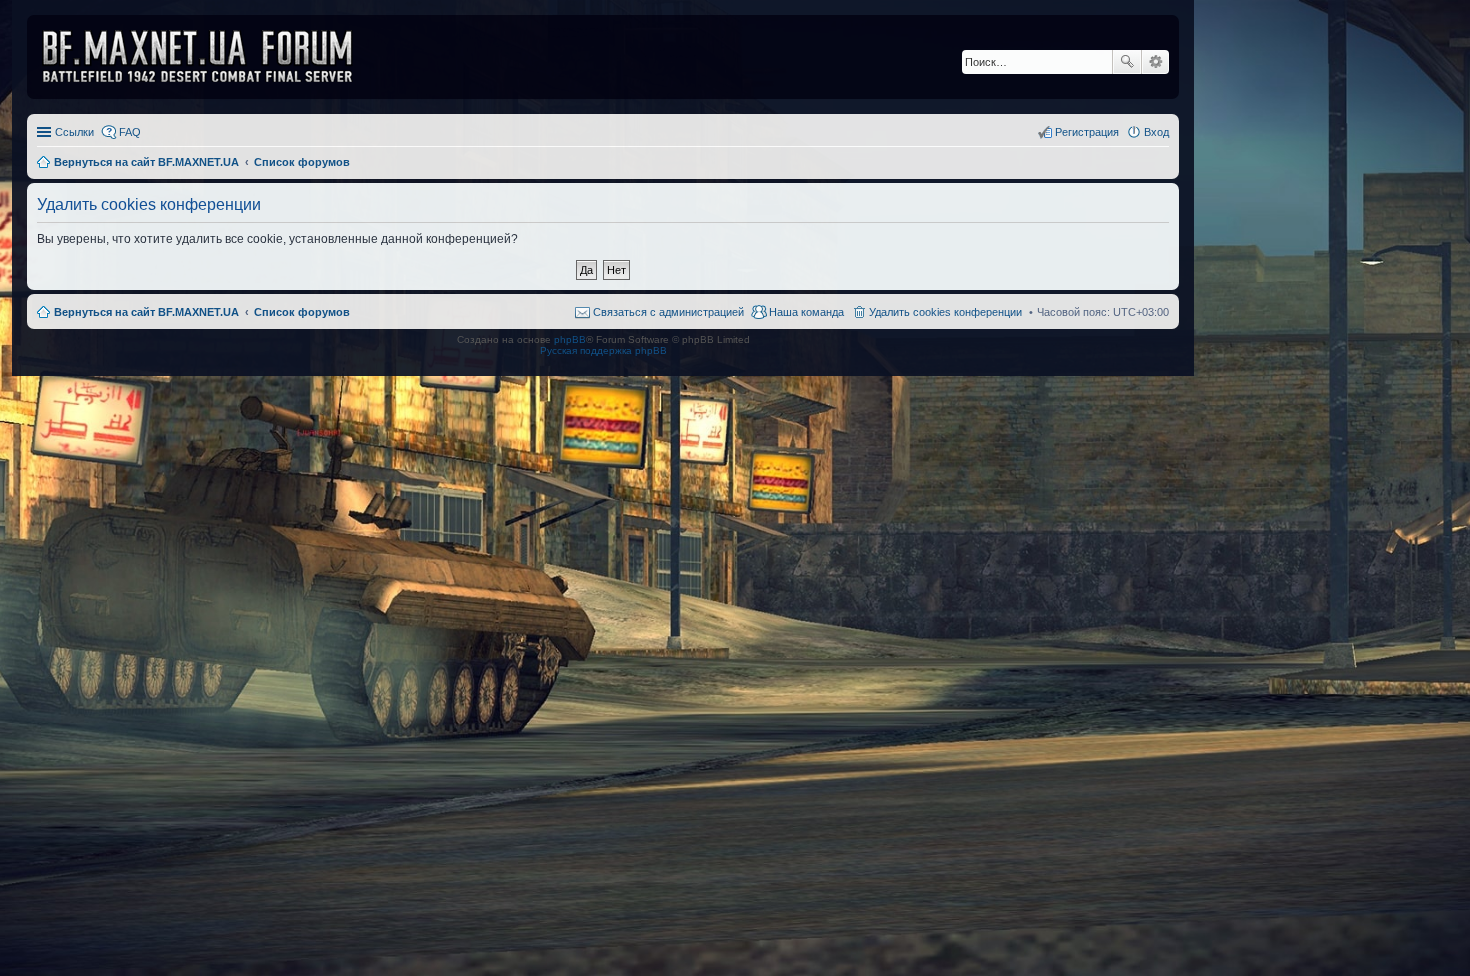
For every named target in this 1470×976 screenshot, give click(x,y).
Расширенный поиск (1155, 62)
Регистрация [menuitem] (1087, 132)
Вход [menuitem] (1156, 132)
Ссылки (74, 132)
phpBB (570, 339)
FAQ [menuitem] (130, 132)
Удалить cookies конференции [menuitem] (945, 312)
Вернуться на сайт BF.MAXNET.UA (146, 312)
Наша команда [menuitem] (806, 312)
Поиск (1127, 62)
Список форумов (302, 312)
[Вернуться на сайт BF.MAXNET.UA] (210, 57)
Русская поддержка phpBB (603, 350)
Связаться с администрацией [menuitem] (668, 312)
